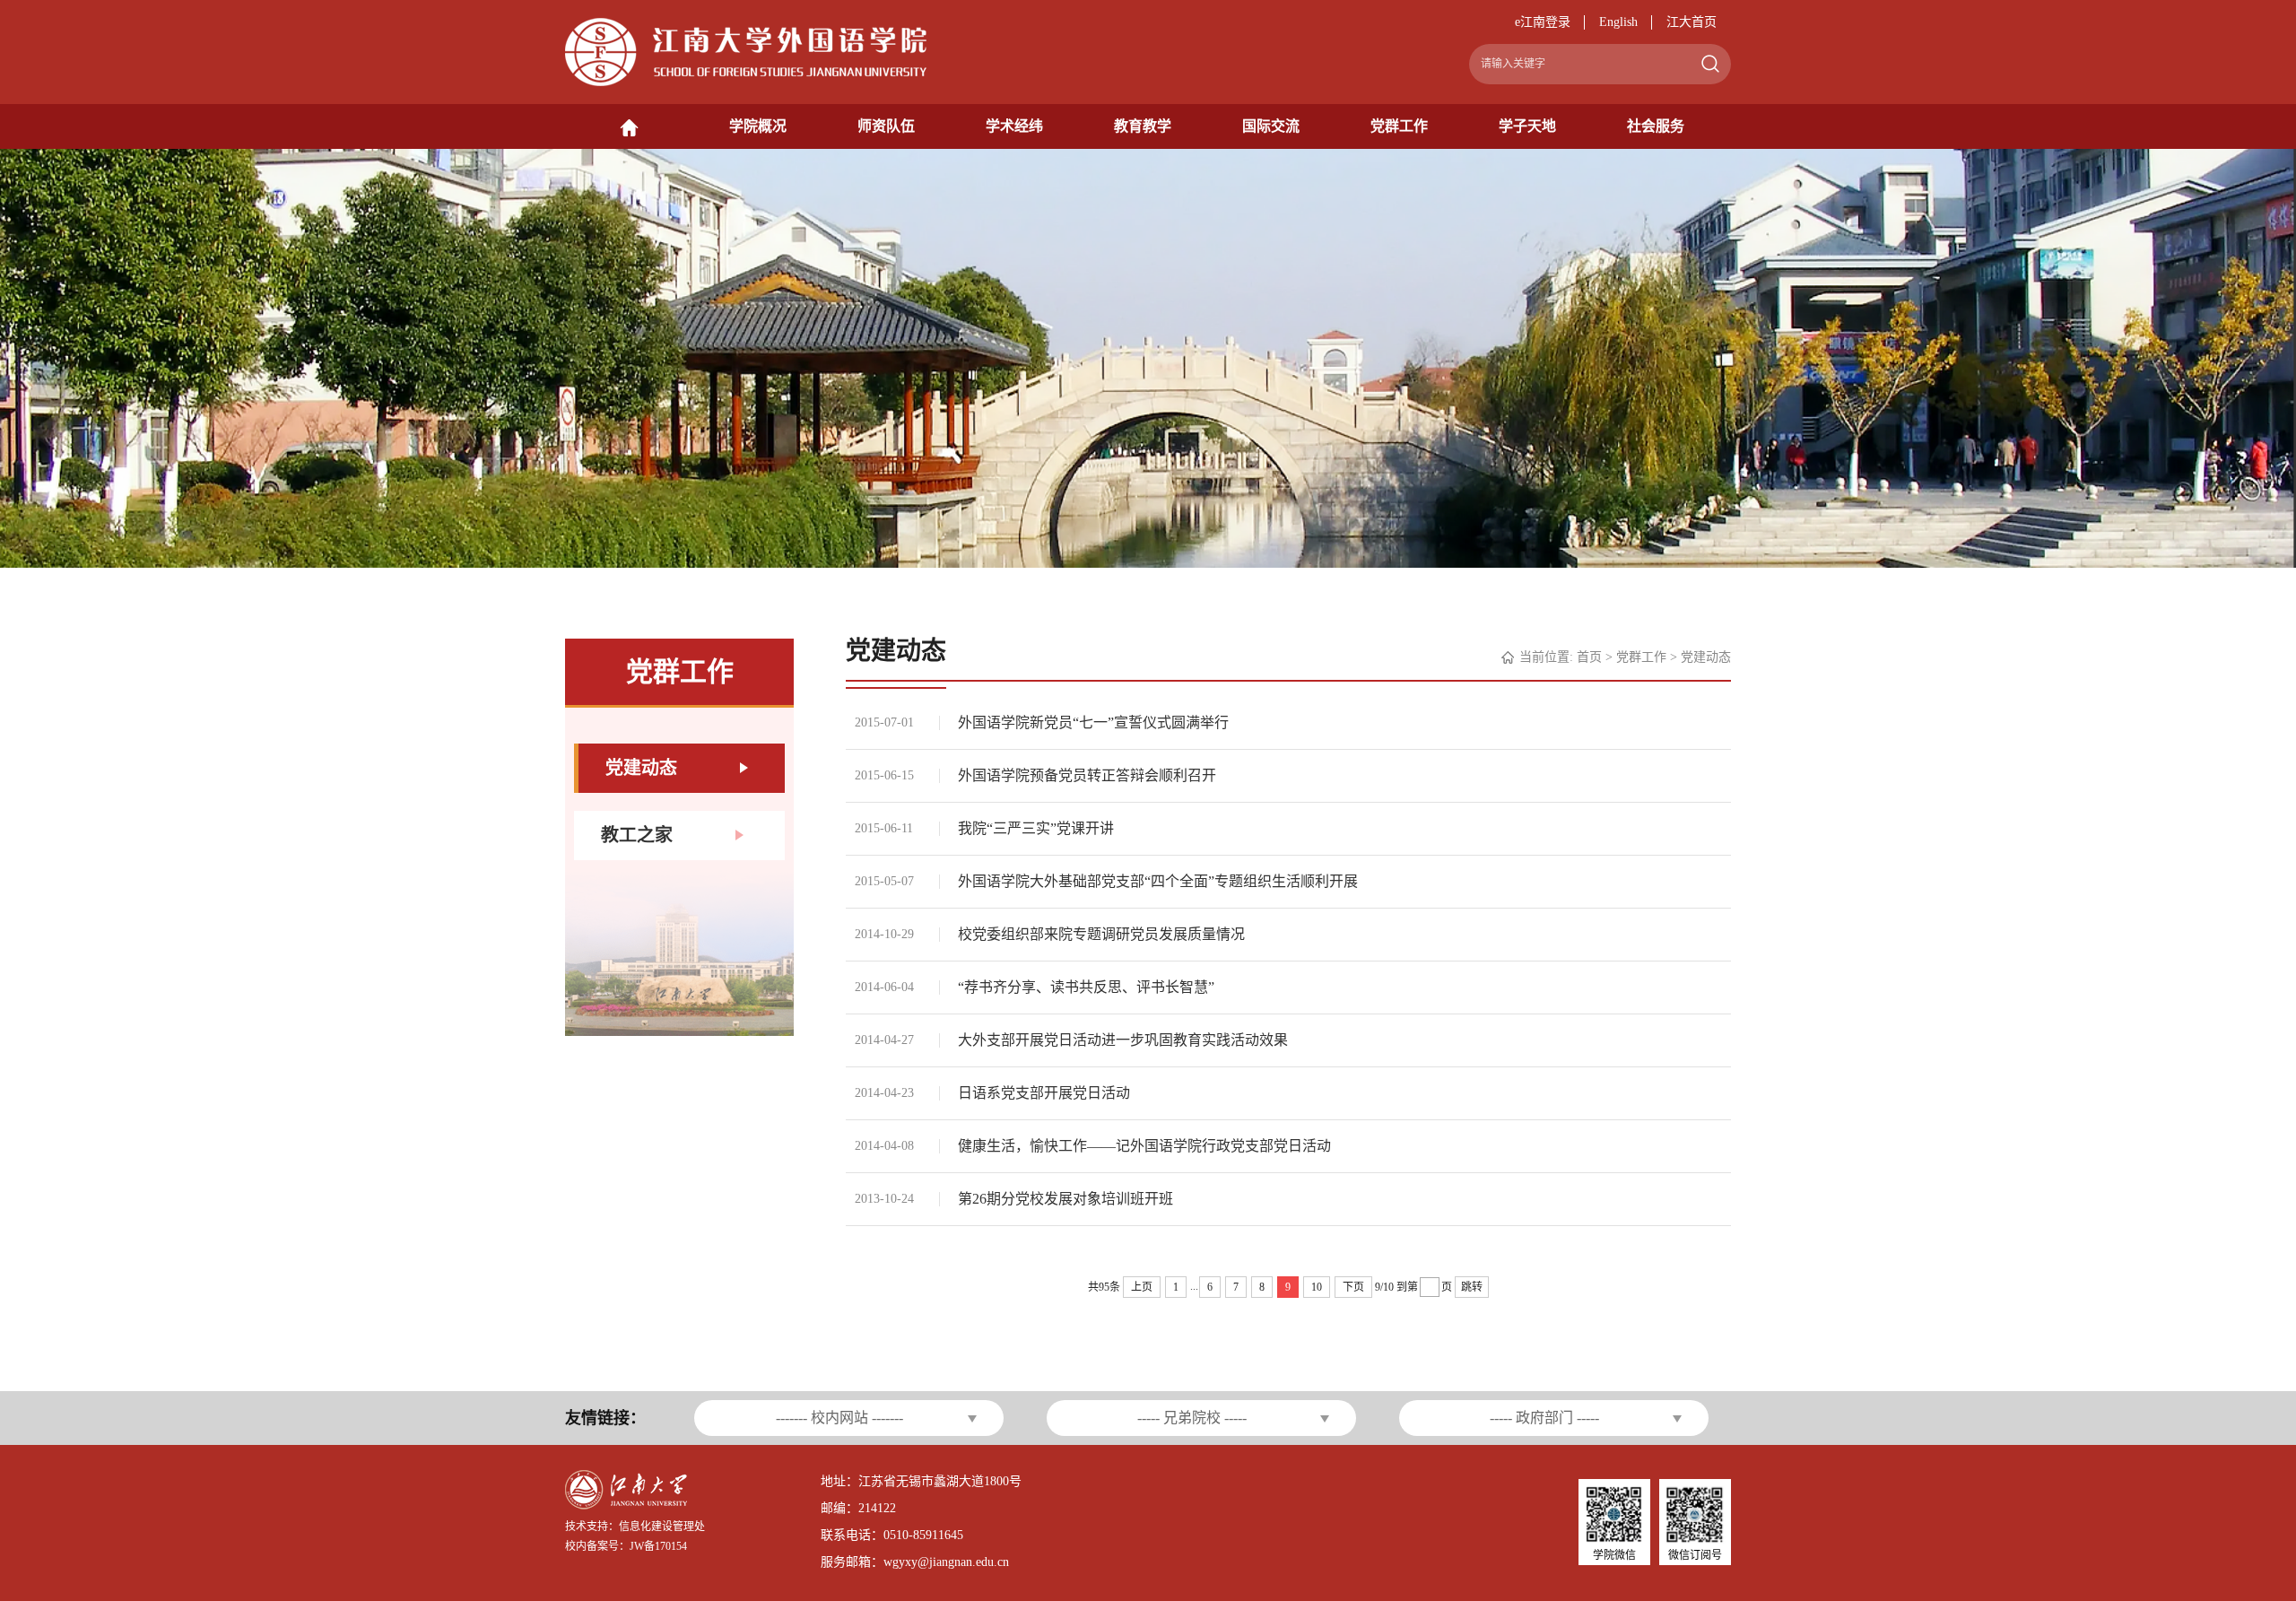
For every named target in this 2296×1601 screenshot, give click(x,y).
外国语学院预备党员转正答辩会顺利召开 (1087, 775)
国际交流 (1271, 126)
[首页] (629, 126)
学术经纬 (1014, 126)
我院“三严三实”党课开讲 (1036, 828)
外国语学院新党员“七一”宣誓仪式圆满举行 (1093, 722)
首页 (1589, 657)
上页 (1142, 1287)
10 (1317, 1287)
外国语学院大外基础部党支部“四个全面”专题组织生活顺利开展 (1158, 881)
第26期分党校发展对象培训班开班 (1065, 1199)
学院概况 (758, 126)
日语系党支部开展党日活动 (1044, 1093)
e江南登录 (1543, 22)
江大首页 (1692, 22)
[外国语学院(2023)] (746, 51)
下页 (1353, 1287)
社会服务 (1656, 126)
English (1618, 22)
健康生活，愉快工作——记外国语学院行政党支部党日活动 (1144, 1146)
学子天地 (1527, 126)
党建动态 (1706, 657)
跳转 (1472, 1287)
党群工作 (1399, 126)
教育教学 (1143, 126)
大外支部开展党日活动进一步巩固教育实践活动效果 (1123, 1040)
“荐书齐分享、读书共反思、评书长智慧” (1086, 987)
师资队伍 (886, 126)
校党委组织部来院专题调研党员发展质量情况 (1101, 934)
